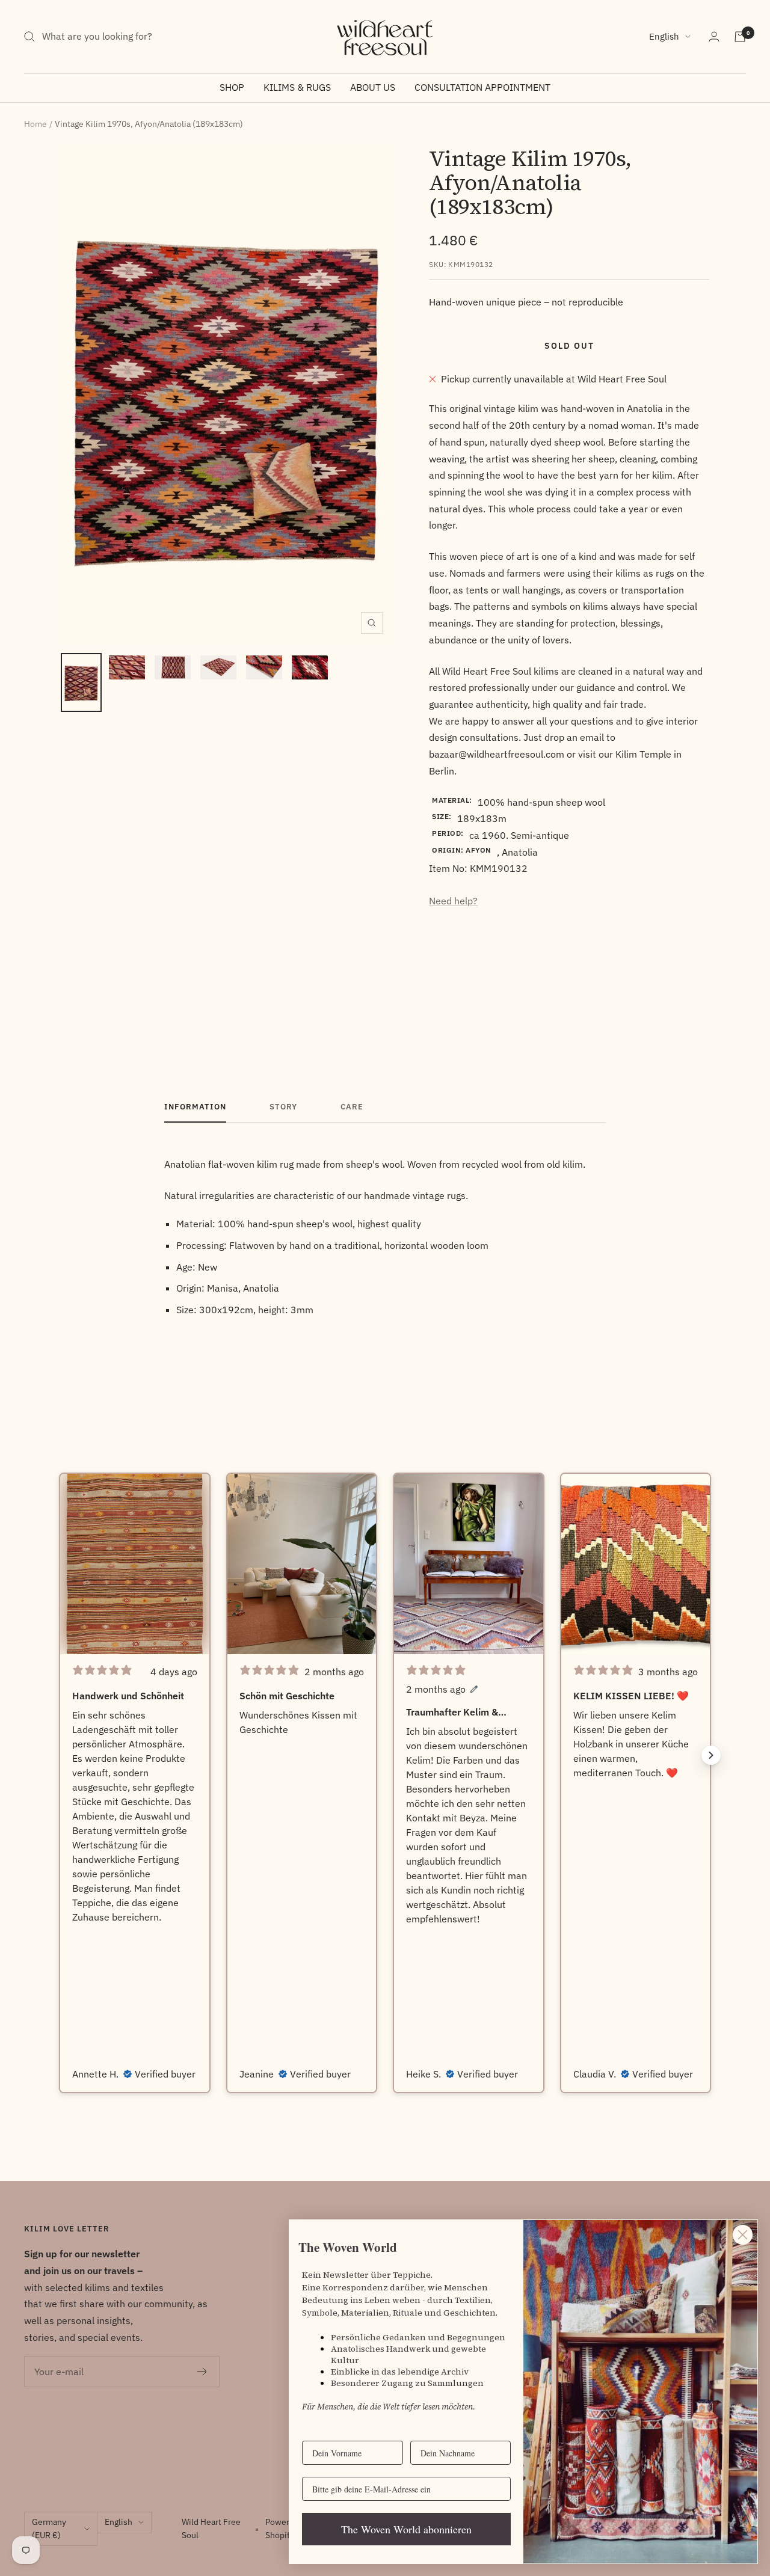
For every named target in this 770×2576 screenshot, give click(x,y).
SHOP (232, 87)
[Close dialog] (743, 2235)
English (664, 36)
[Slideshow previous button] (59, 1755)
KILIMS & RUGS (297, 87)
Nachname (430, 2431)
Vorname (319, 2431)
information (195, 1107)
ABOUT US (373, 87)
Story (283, 1107)
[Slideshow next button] (711, 1755)
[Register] (202, 2372)
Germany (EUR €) (49, 2528)
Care (352, 1107)
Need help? (453, 901)
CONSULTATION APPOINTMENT (482, 87)
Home (35, 124)
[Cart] (740, 37)
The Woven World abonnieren (406, 2529)
